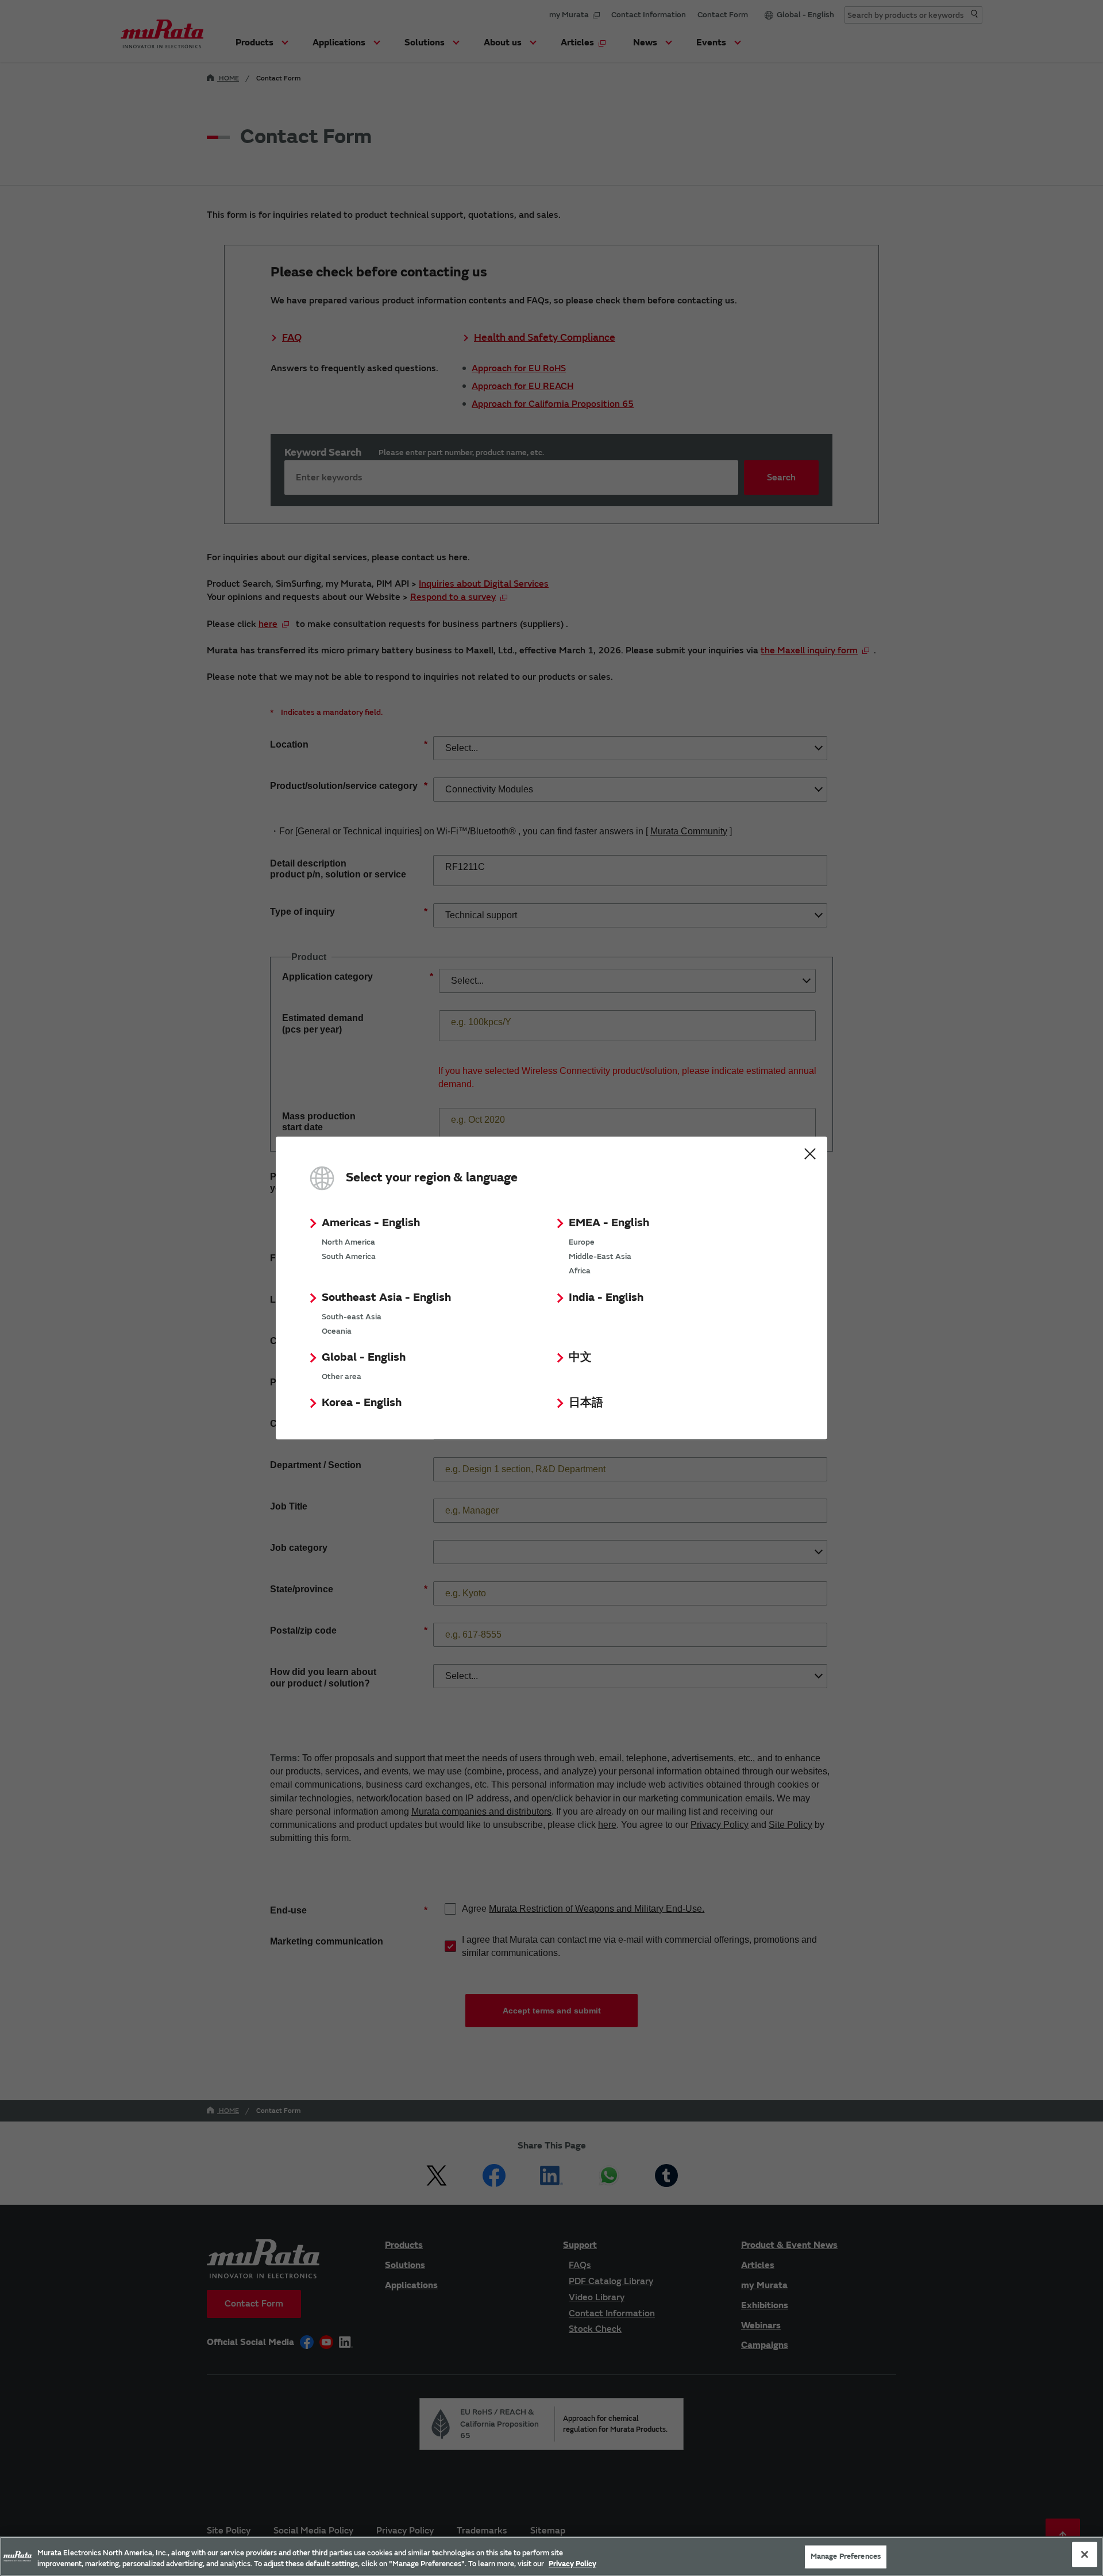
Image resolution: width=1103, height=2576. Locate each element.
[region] (551, 2556)
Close (810, 1154)
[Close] (1085, 2555)
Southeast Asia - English (386, 1297)
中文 (580, 1357)
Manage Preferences (846, 2556)
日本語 (586, 1402)
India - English (606, 1297)
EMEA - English (609, 1222)
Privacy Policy (572, 2564)
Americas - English (371, 1222)
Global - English (364, 1357)
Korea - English (362, 1402)
